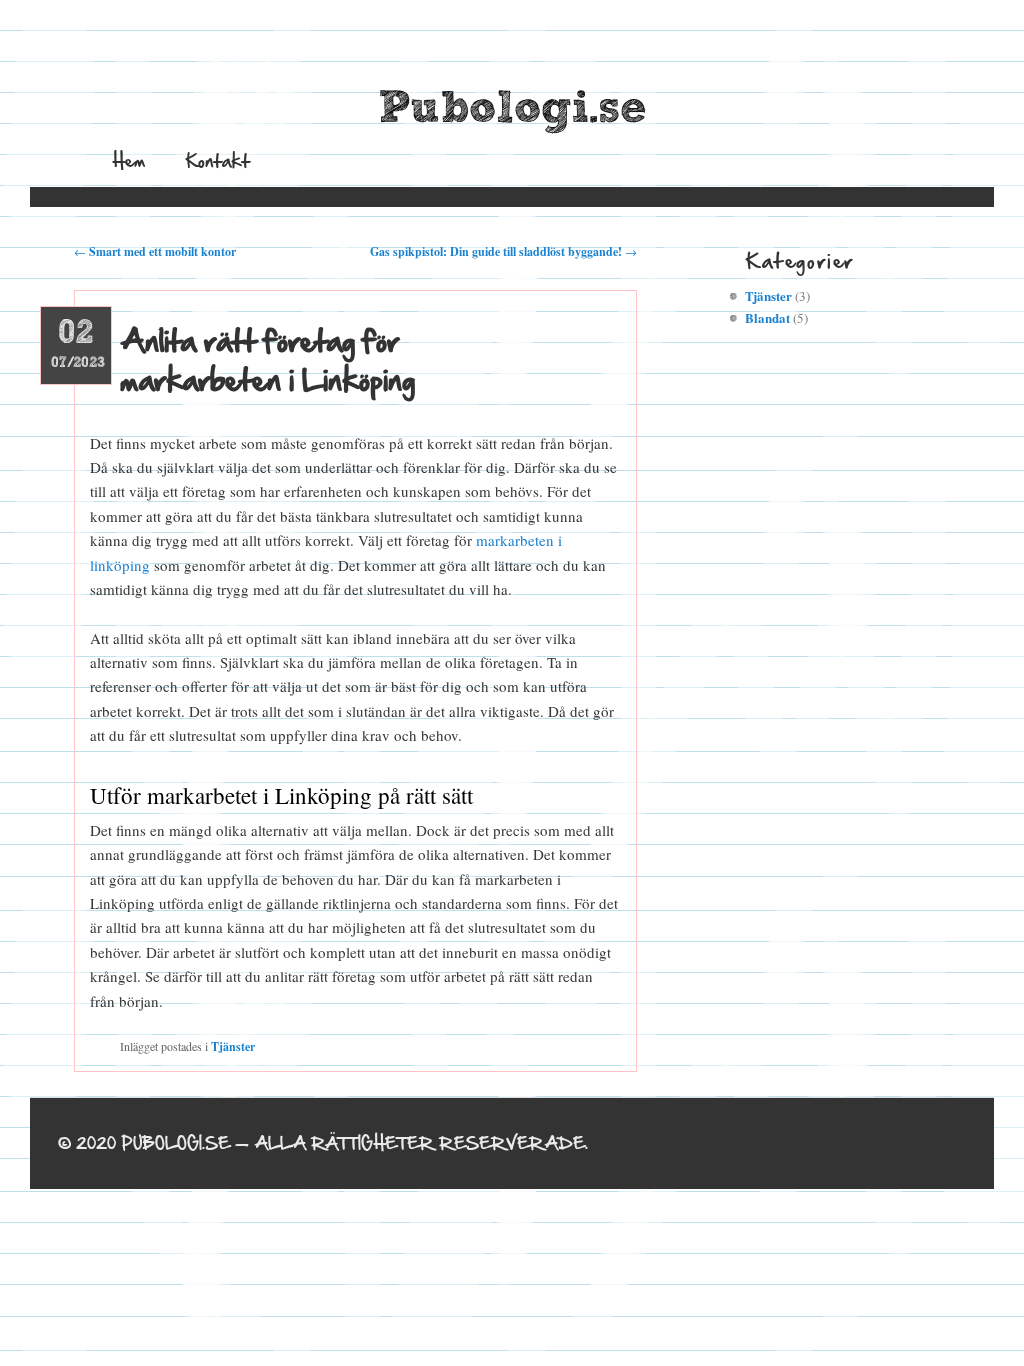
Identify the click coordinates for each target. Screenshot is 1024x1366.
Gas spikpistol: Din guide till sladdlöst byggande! (503, 251)
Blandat (767, 317)
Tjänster (233, 1046)
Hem (129, 160)
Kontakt (217, 160)
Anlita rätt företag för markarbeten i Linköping (267, 360)
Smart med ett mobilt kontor (155, 251)
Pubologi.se (512, 109)
